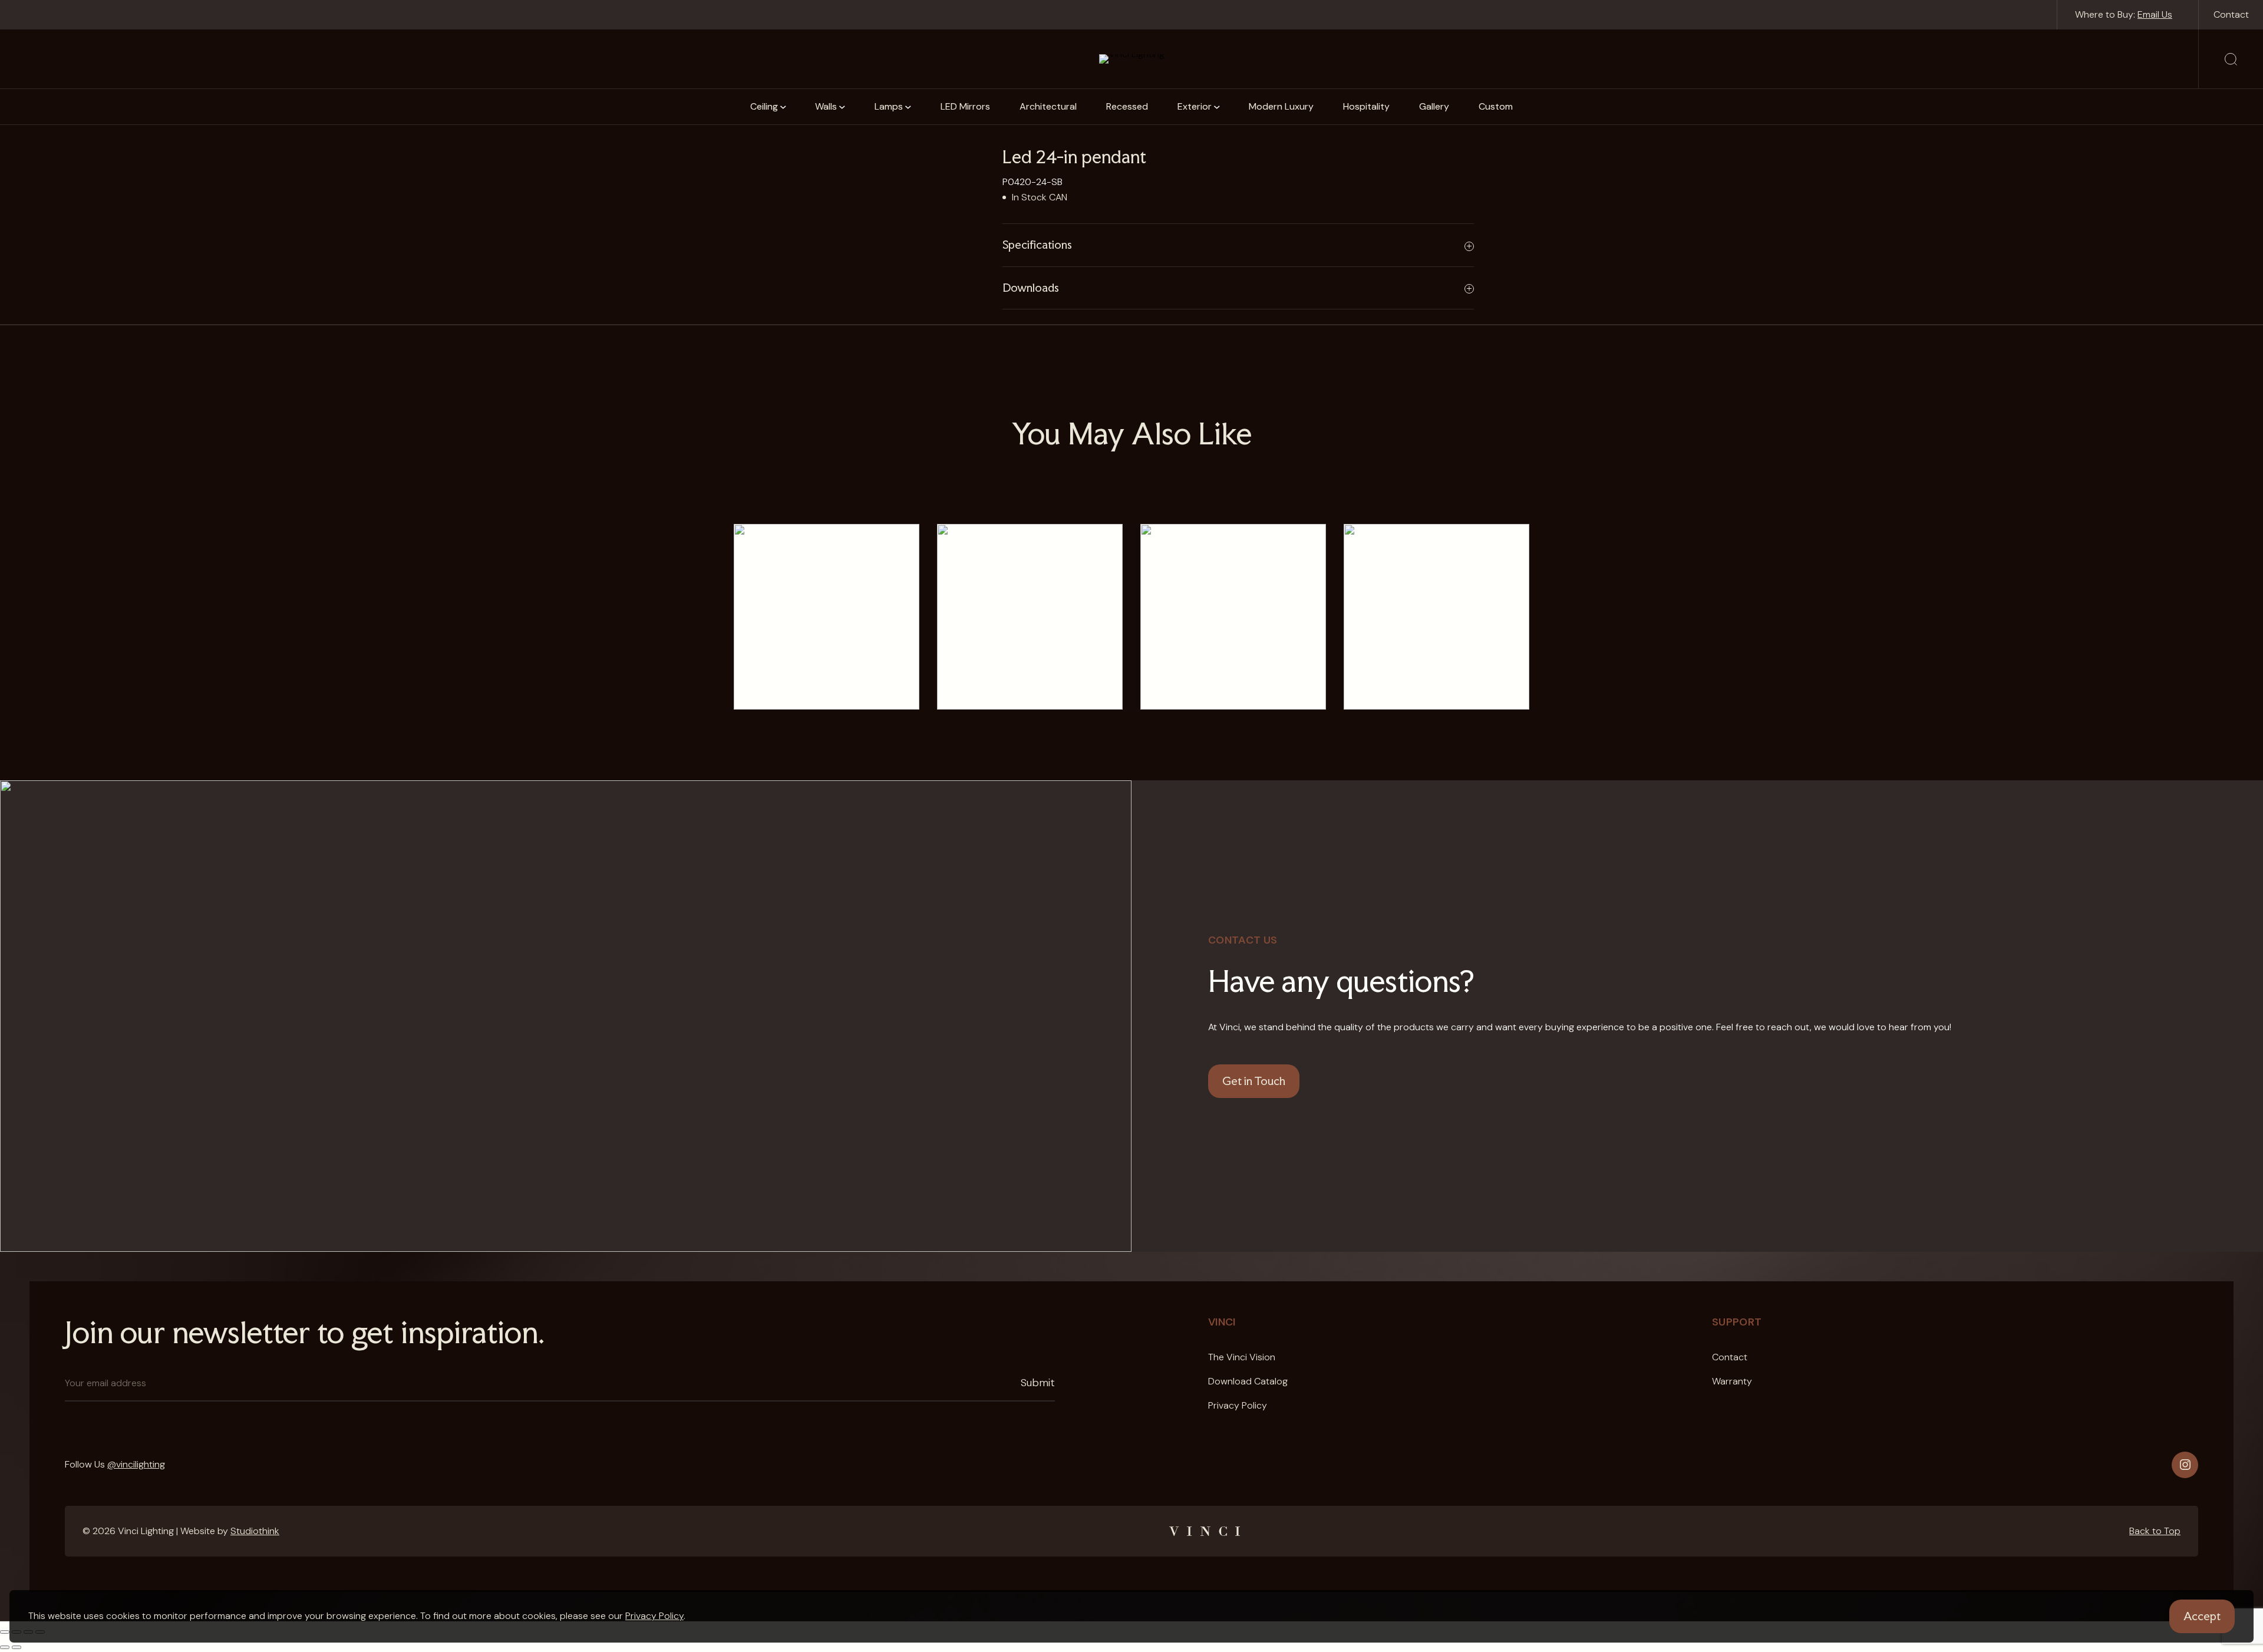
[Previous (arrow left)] (5, 1647)
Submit (1038, 1383)
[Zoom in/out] (5, 1632)
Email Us (2155, 14)
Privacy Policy (654, 1616)
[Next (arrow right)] (17, 1647)
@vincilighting (136, 1464)
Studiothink (255, 1531)
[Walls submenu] (842, 107)
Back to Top (2155, 1531)
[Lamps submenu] (908, 107)
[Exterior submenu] (1217, 107)
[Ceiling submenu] (783, 107)
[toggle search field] (2231, 59)
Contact (2231, 14)
